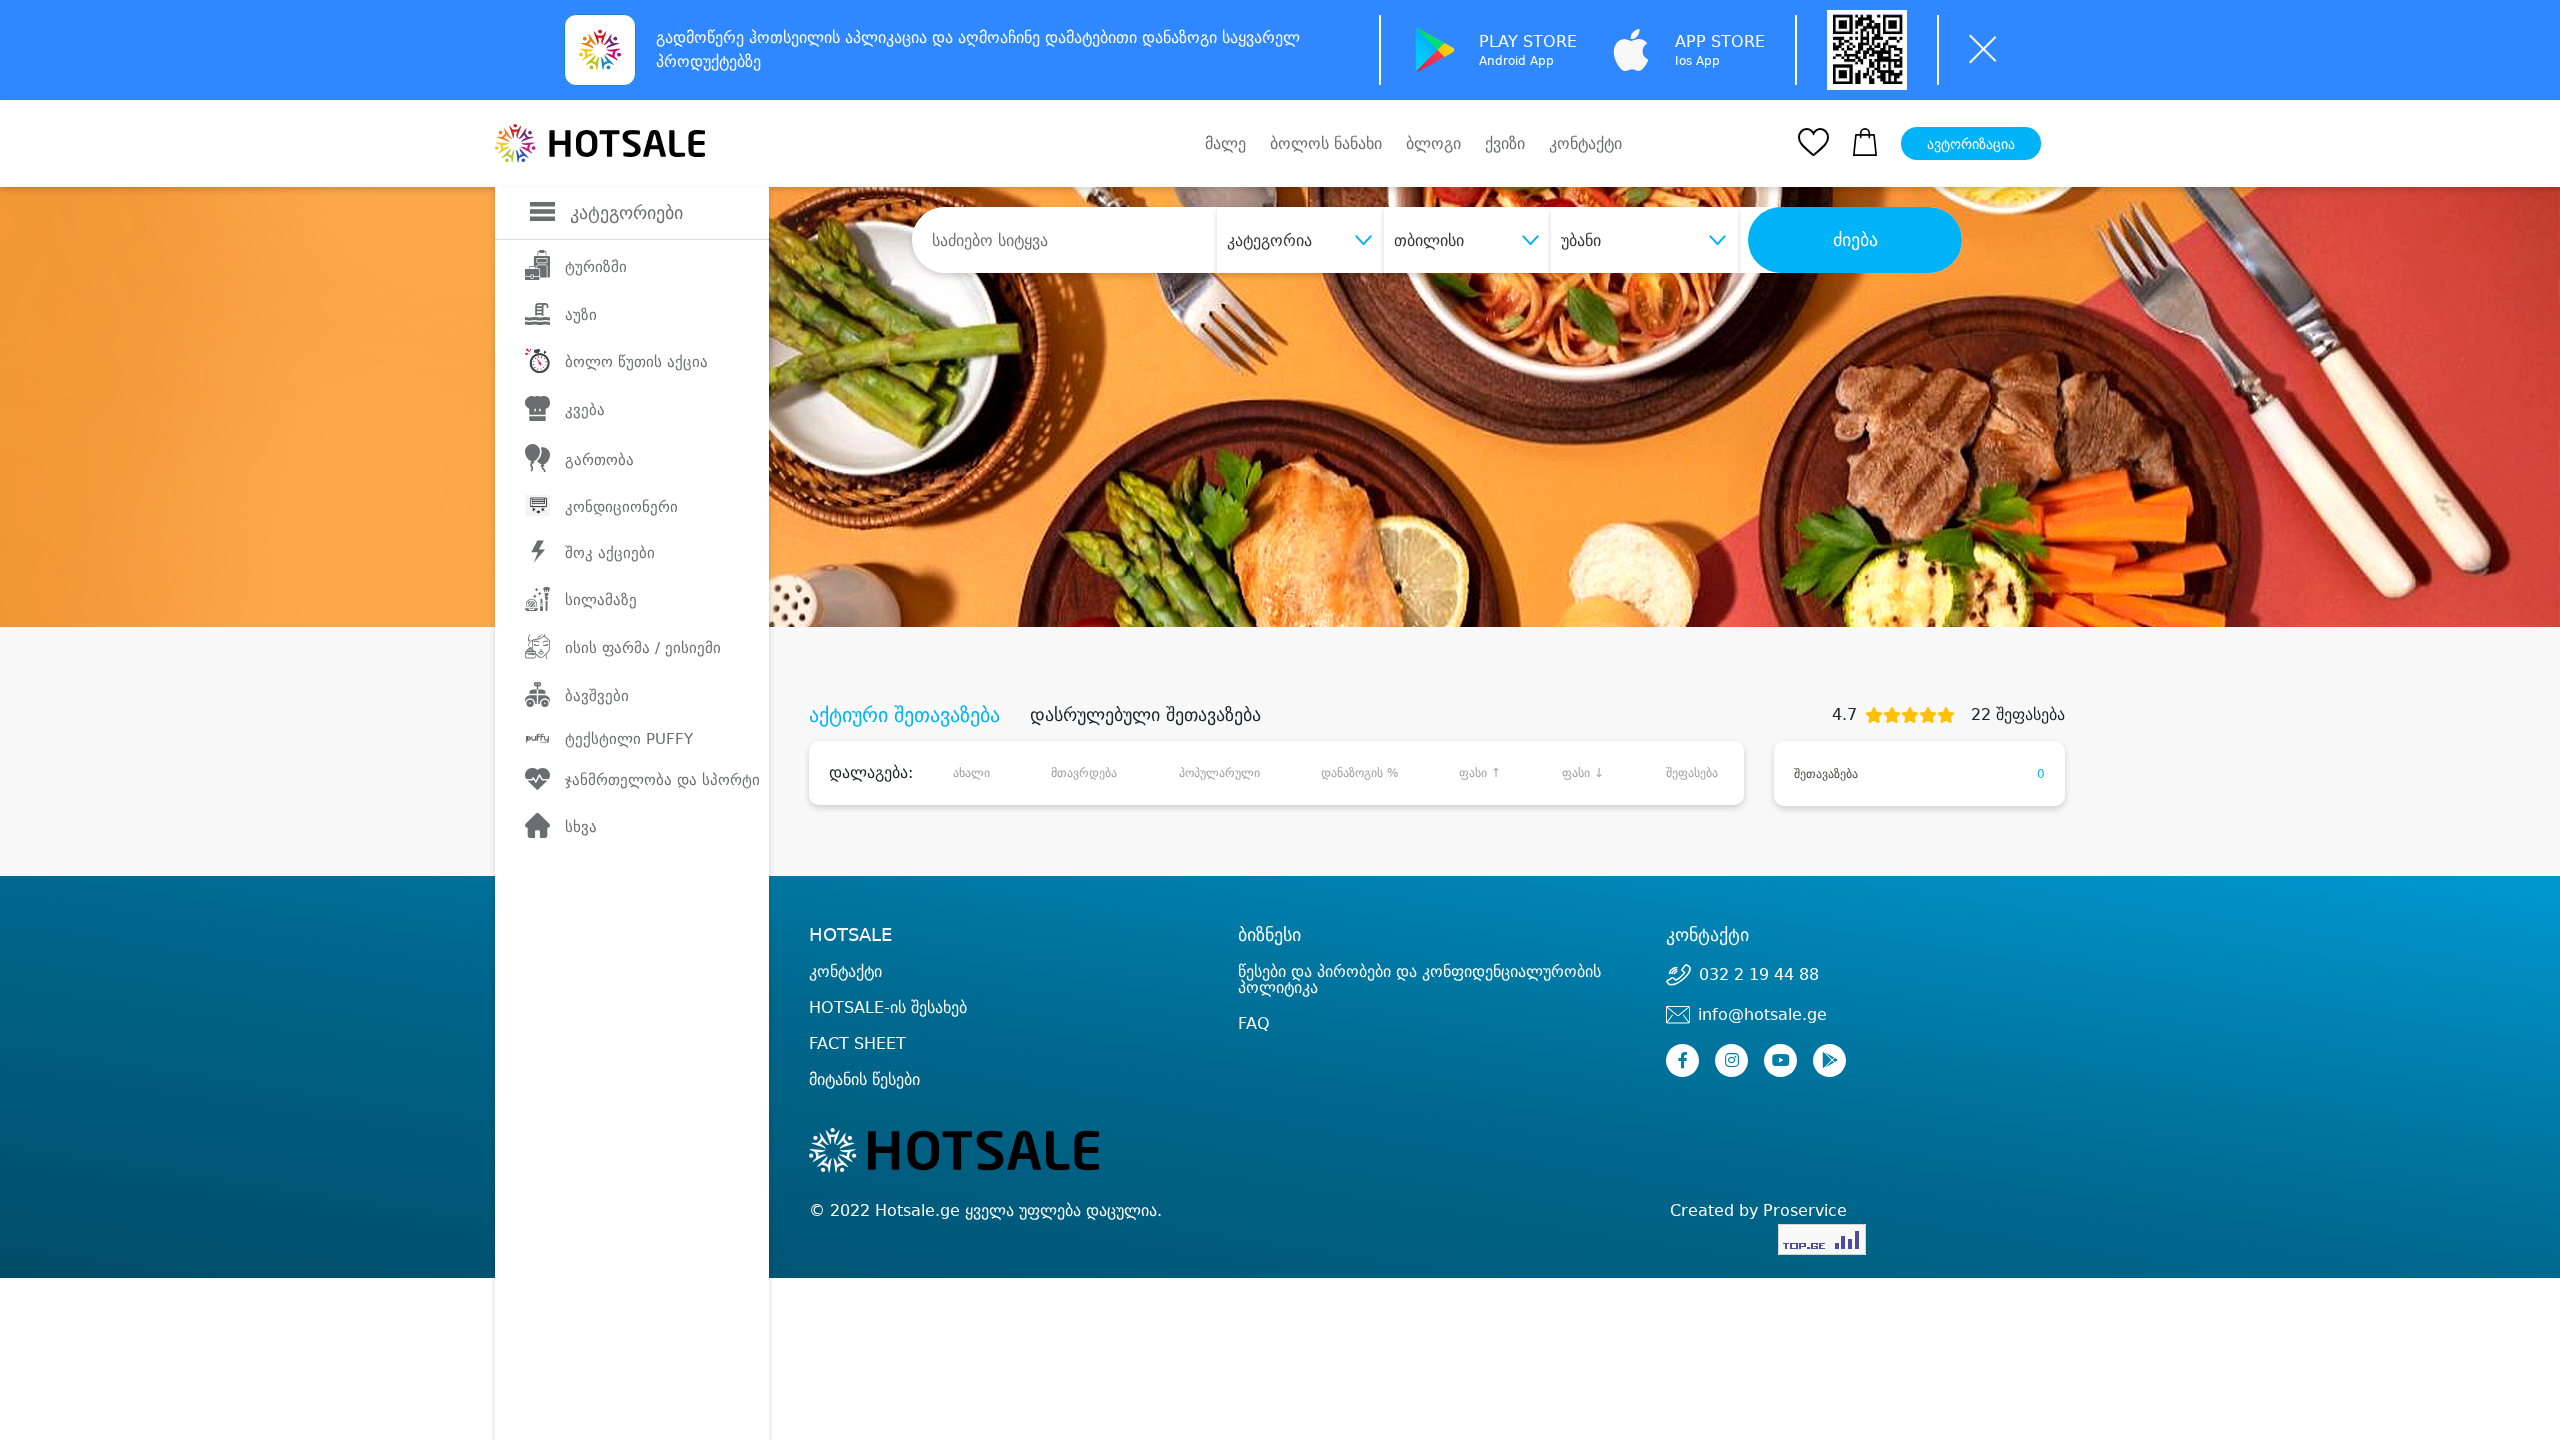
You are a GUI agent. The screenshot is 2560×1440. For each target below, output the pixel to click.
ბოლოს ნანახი (1326, 143)
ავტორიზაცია (1971, 144)
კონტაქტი (1585, 144)
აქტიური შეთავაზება (904, 715)
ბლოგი (1433, 143)
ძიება (1855, 240)
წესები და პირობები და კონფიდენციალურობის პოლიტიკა (1419, 979)
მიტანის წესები (864, 1079)
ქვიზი (1505, 143)
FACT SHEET (857, 1043)
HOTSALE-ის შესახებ (888, 1007)
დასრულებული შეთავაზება (1145, 715)
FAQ (1254, 1023)
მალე (1225, 143)
